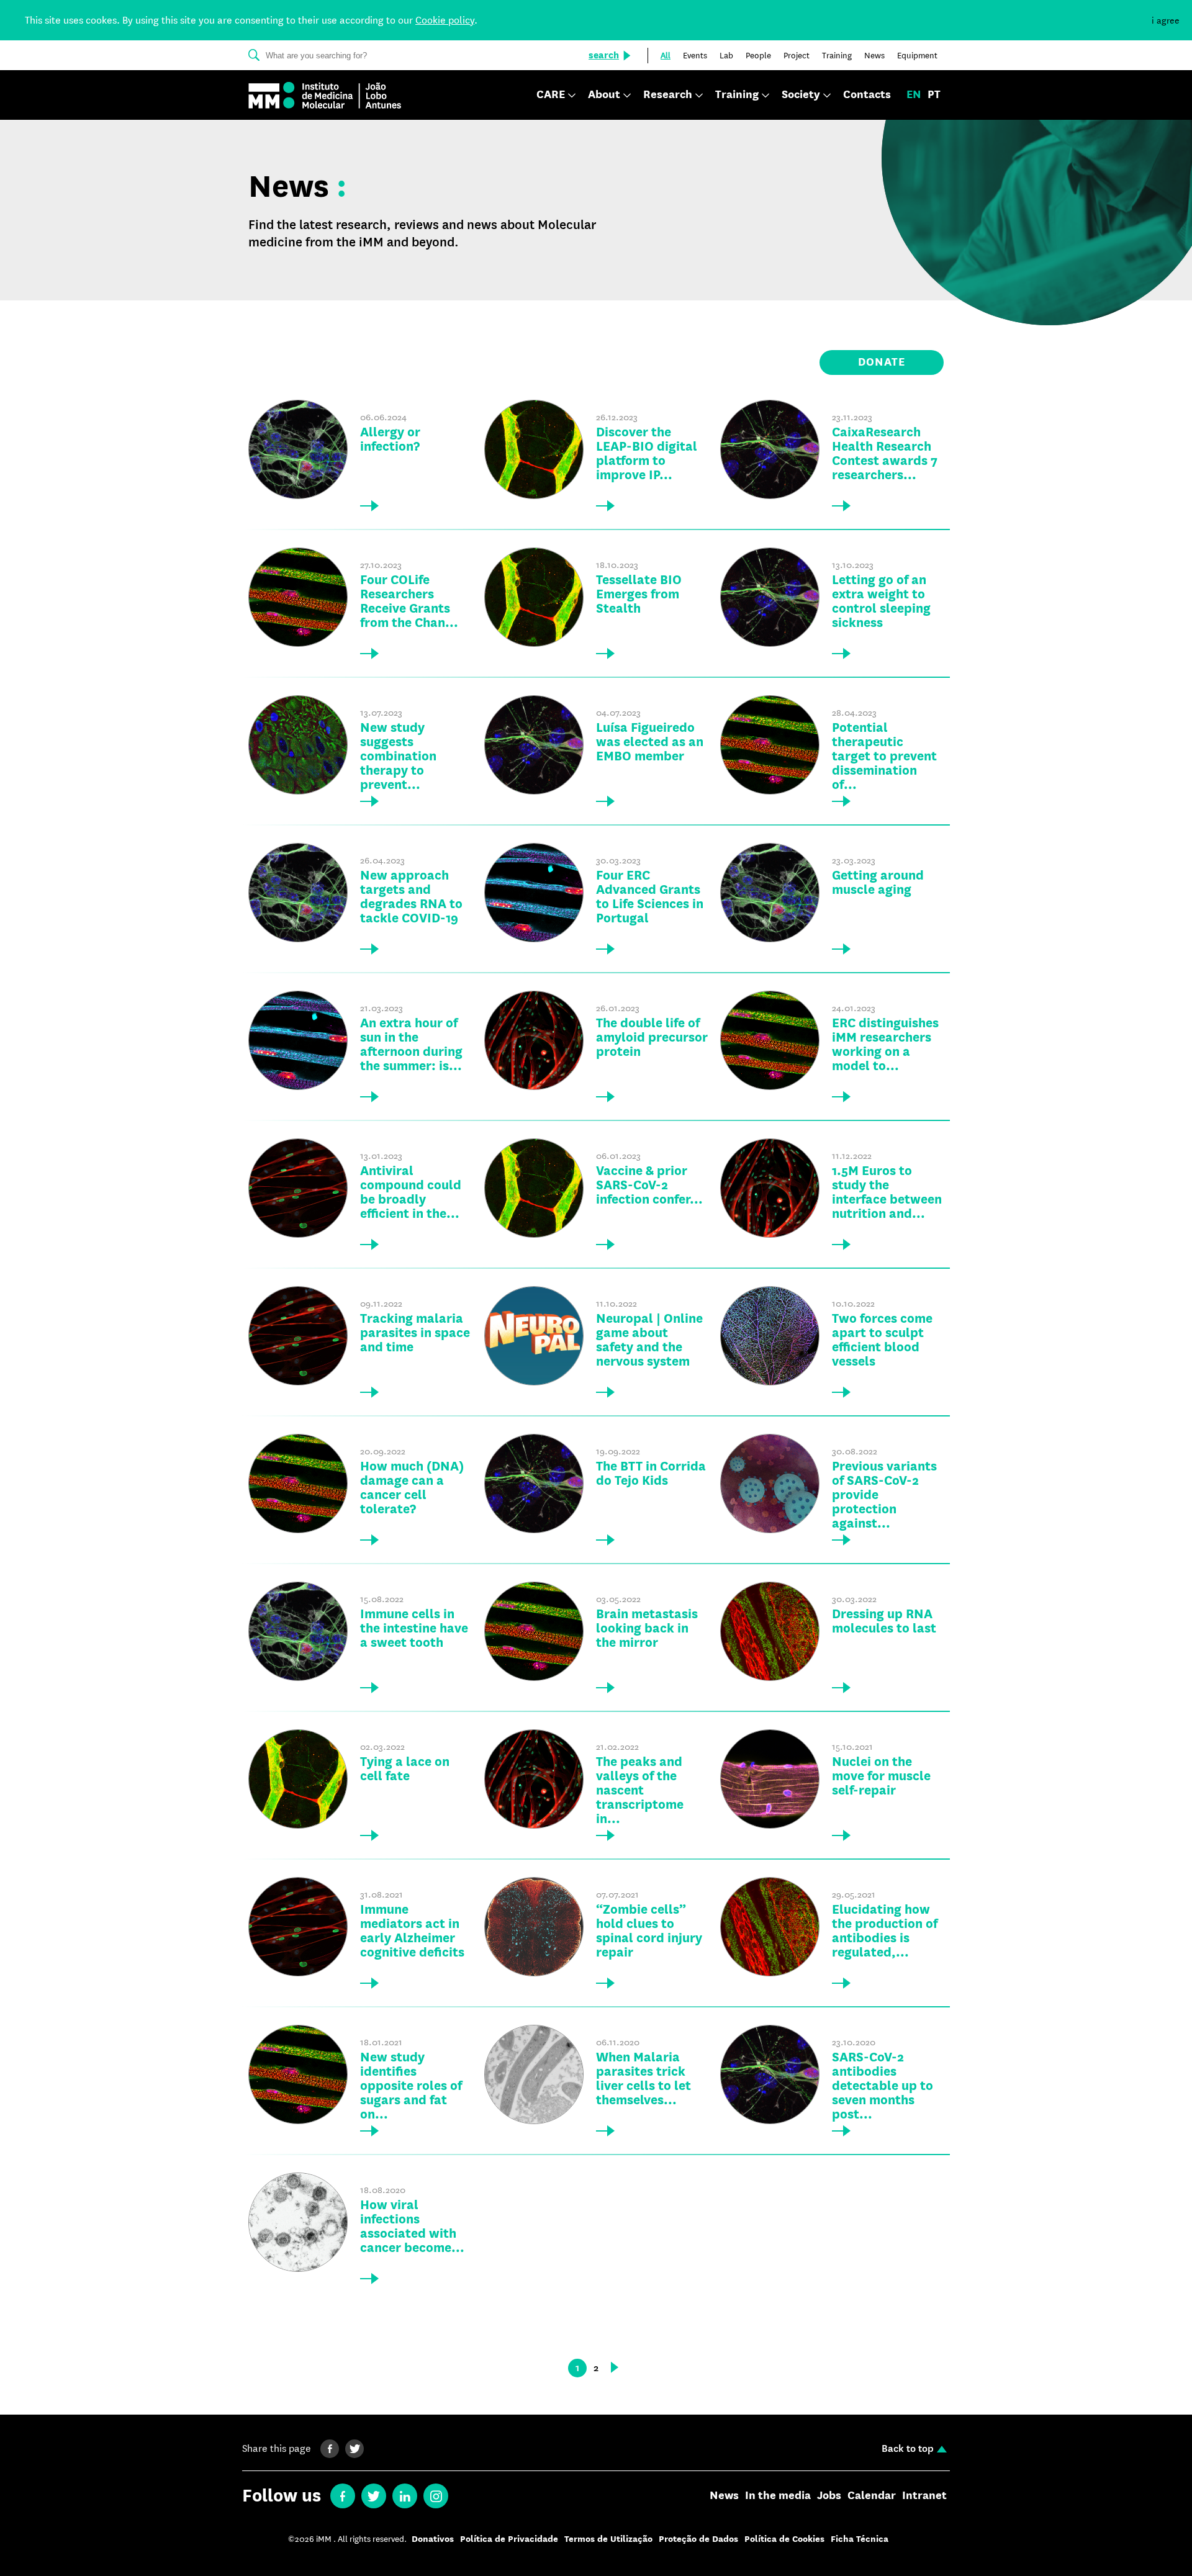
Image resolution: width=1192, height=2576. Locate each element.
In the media (778, 2496)
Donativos (433, 2539)
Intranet (924, 2496)
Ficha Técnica (860, 2539)
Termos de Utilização (608, 2539)
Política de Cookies (784, 2539)
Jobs (829, 2496)
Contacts (867, 95)
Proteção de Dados (698, 2539)
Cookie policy (445, 20)
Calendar (872, 2496)
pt (934, 95)
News (724, 2496)
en (914, 95)
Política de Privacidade (509, 2539)
